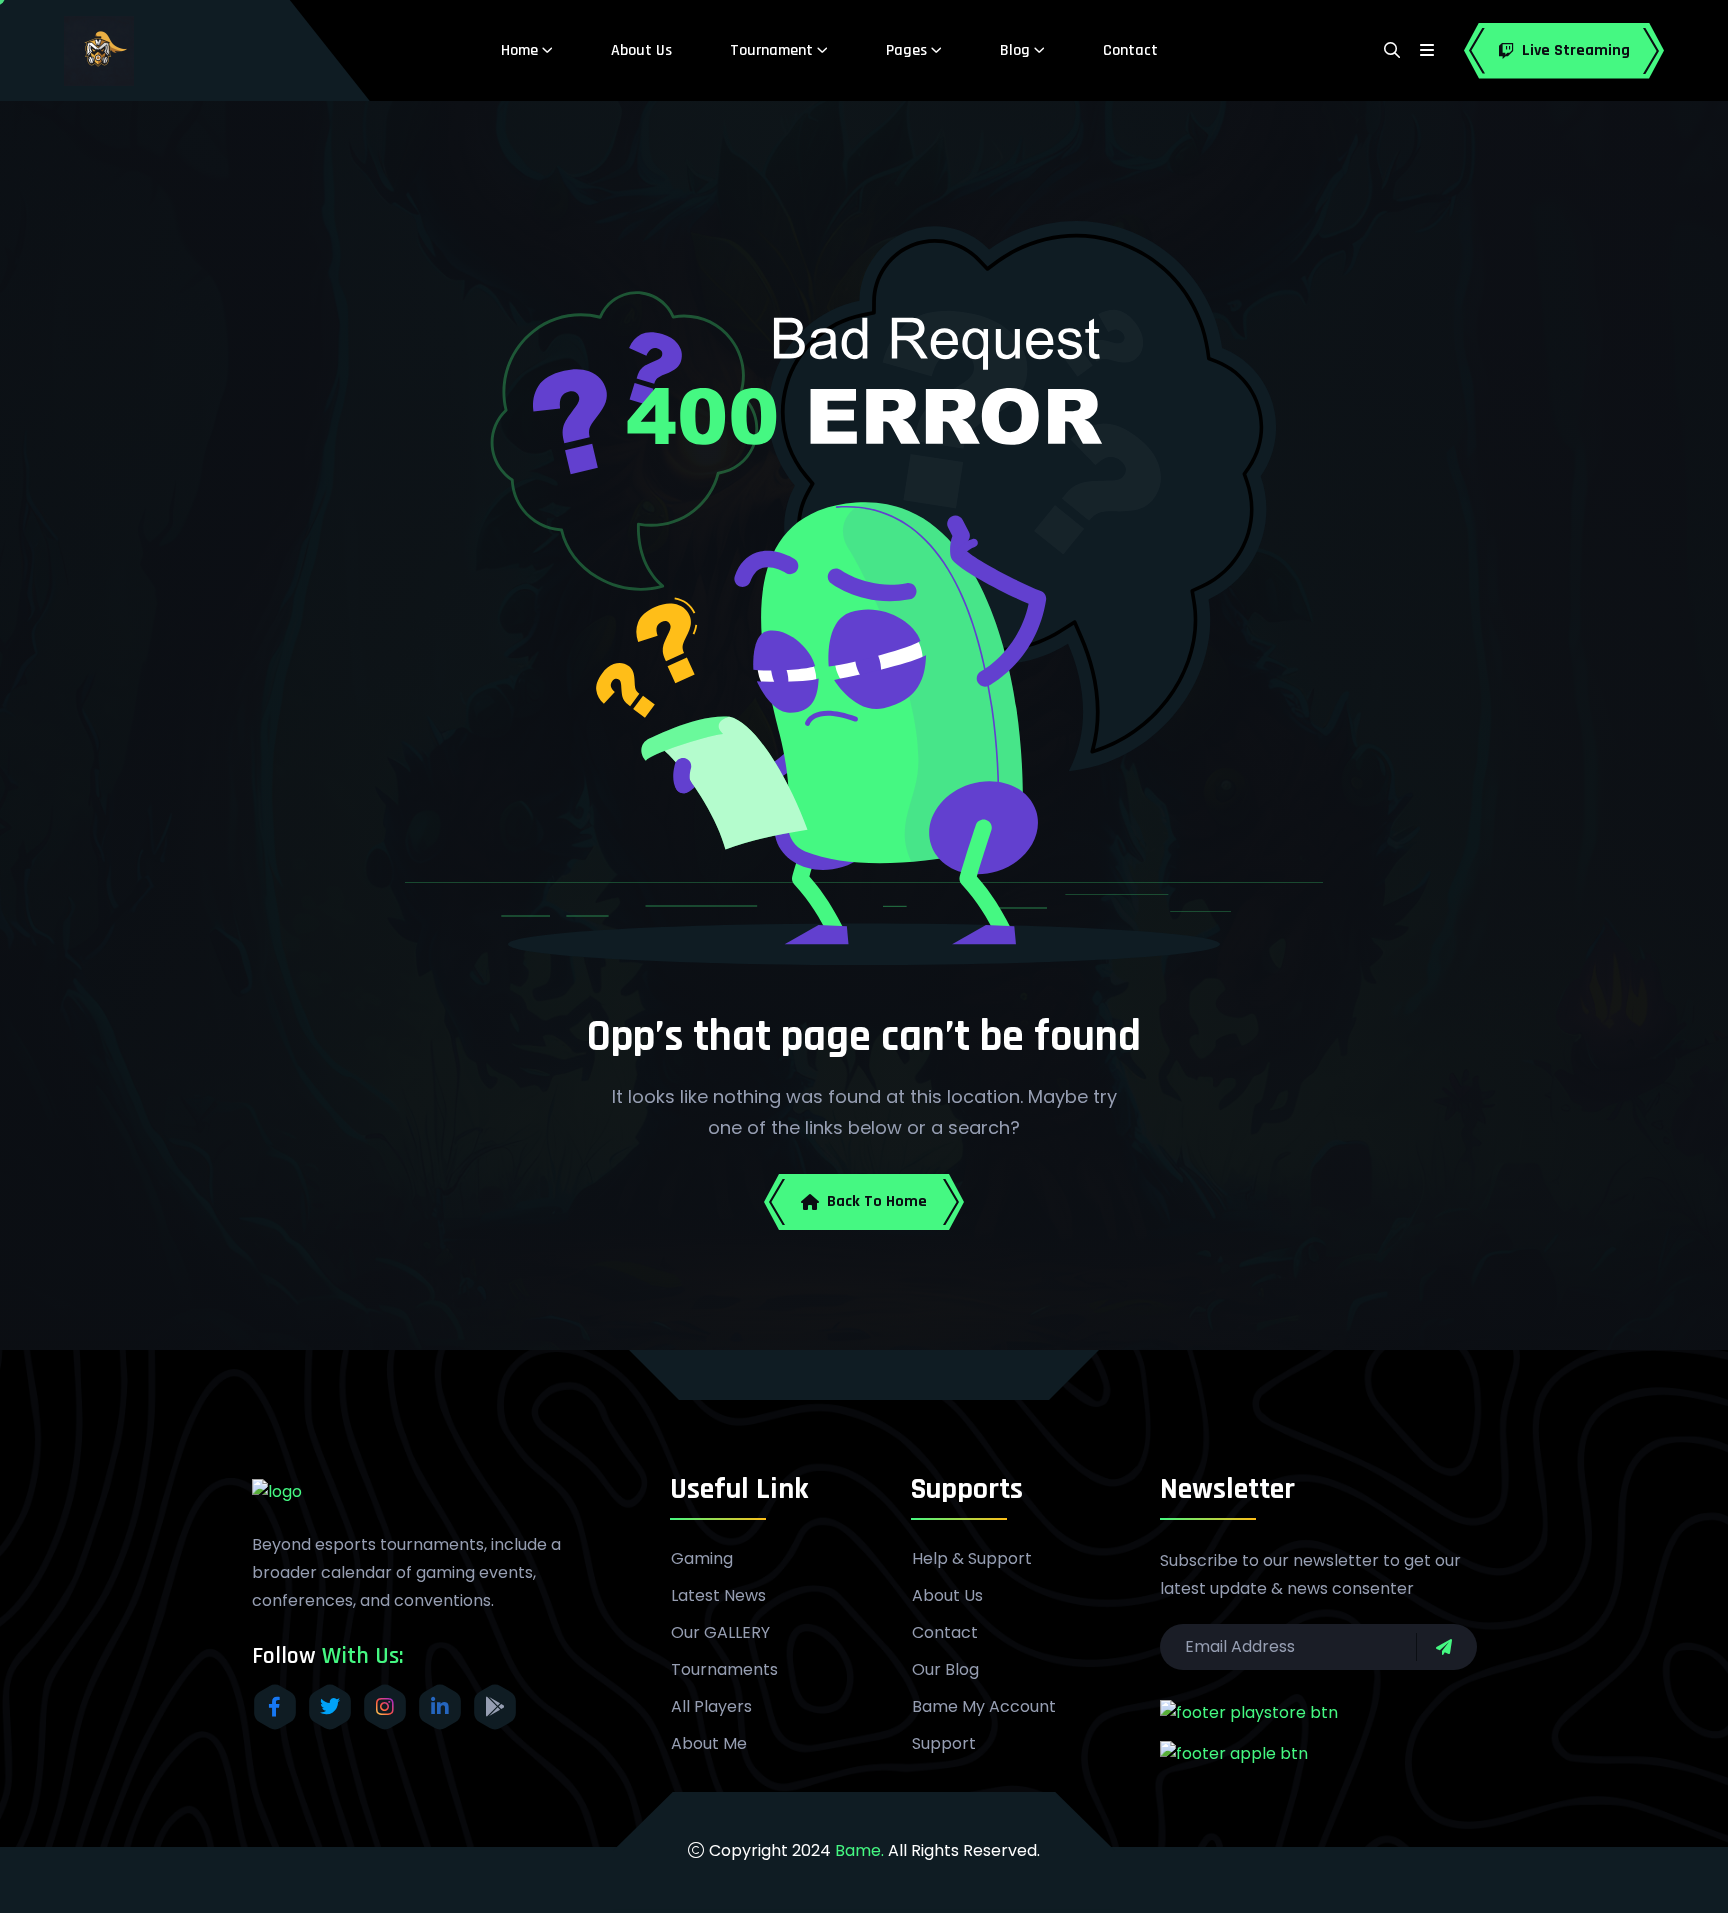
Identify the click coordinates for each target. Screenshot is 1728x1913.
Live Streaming (1576, 50)
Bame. (859, 1850)
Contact (1130, 50)
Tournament (771, 50)
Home (519, 50)
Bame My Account (984, 1707)
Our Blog (945, 1670)
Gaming (702, 1559)
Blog (1015, 50)
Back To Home (877, 1201)
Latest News (718, 1596)
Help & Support (972, 1559)
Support (944, 1744)
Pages (906, 50)
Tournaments (724, 1670)
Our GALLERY (720, 1633)
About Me (709, 1744)
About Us (641, 50)
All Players (711, 1707)
